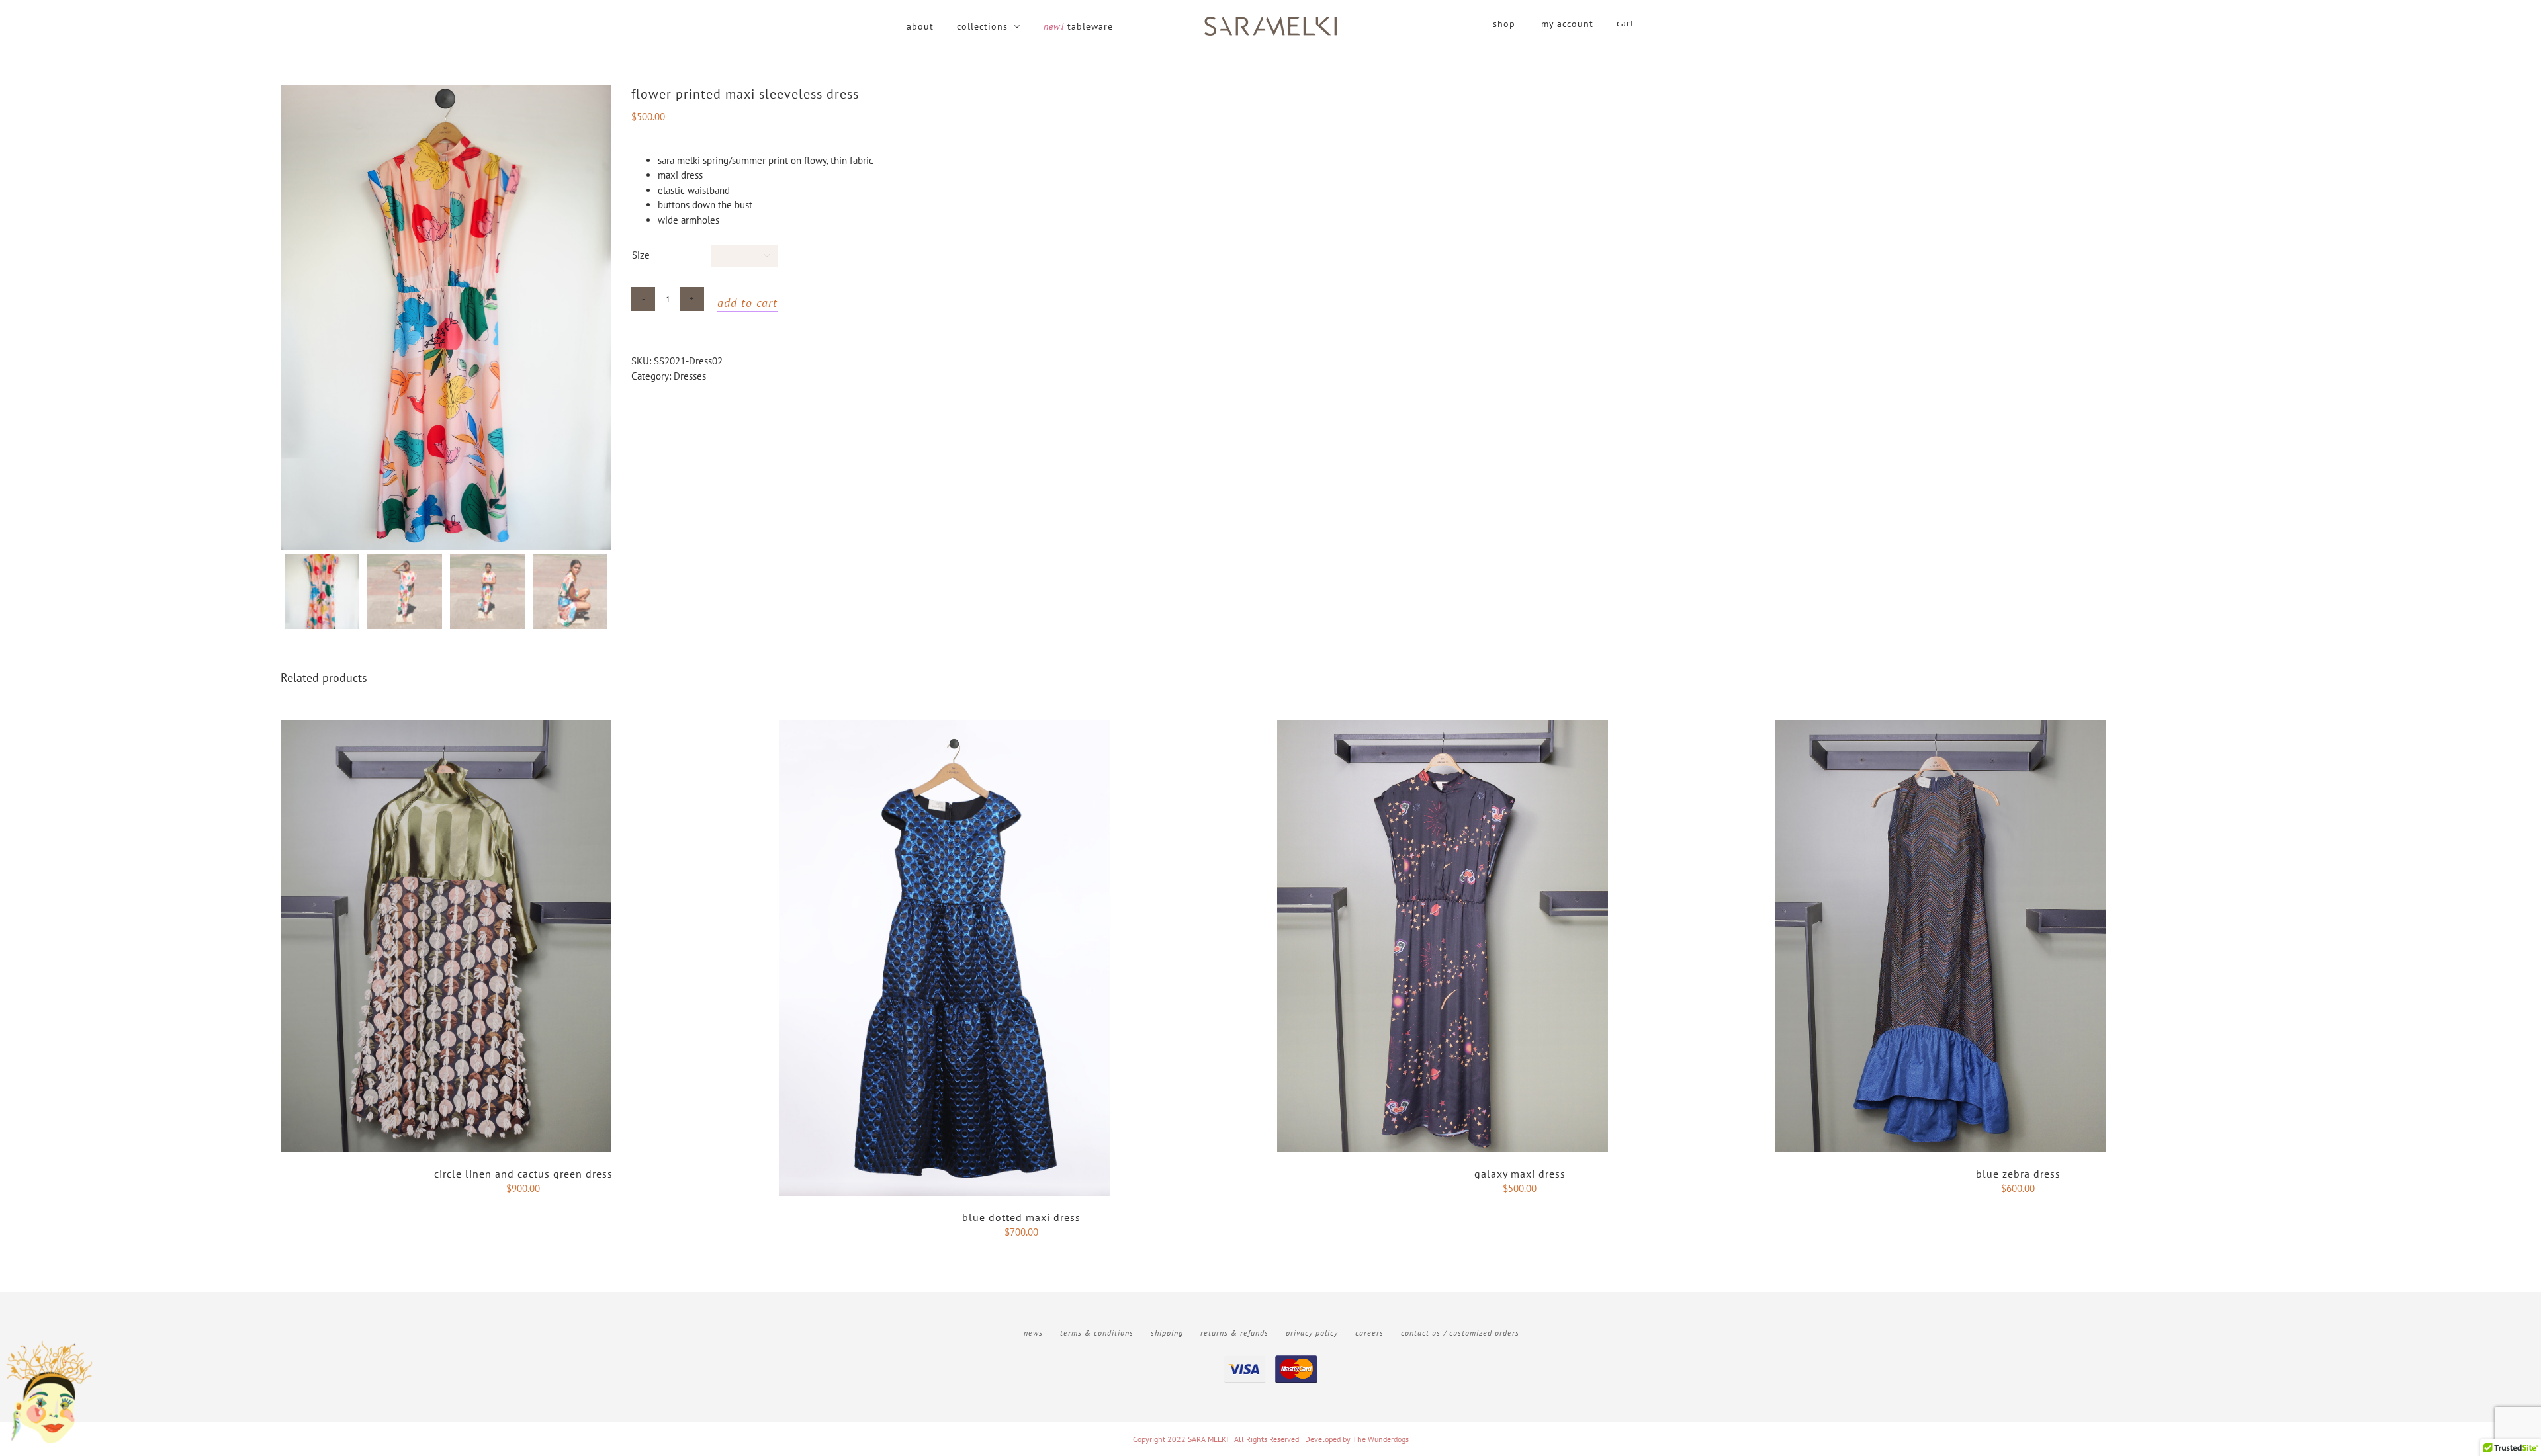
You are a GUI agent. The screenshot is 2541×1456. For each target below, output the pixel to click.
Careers (1369, 1333)
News (1033, 1333)
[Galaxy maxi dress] (1443, 727)
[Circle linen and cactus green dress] (446, 727)
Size (641, 255)
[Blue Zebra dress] (1941, 727)
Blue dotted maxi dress (1021, 1217)
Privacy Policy (1312, 1333)
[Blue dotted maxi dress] (944, 727)
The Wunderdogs (1381, 1439)
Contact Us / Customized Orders (1460, 1333)
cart (1626, 23)
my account (1567, 24)
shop (1504, 24)
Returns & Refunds (1234, 1333)
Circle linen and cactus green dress (523, 1174)
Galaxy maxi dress (1520, 1174)
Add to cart (747, 303)
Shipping (1167, 1333)
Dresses (690, 376)
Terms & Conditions (1097, 1333)
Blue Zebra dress (2018, 1174)
